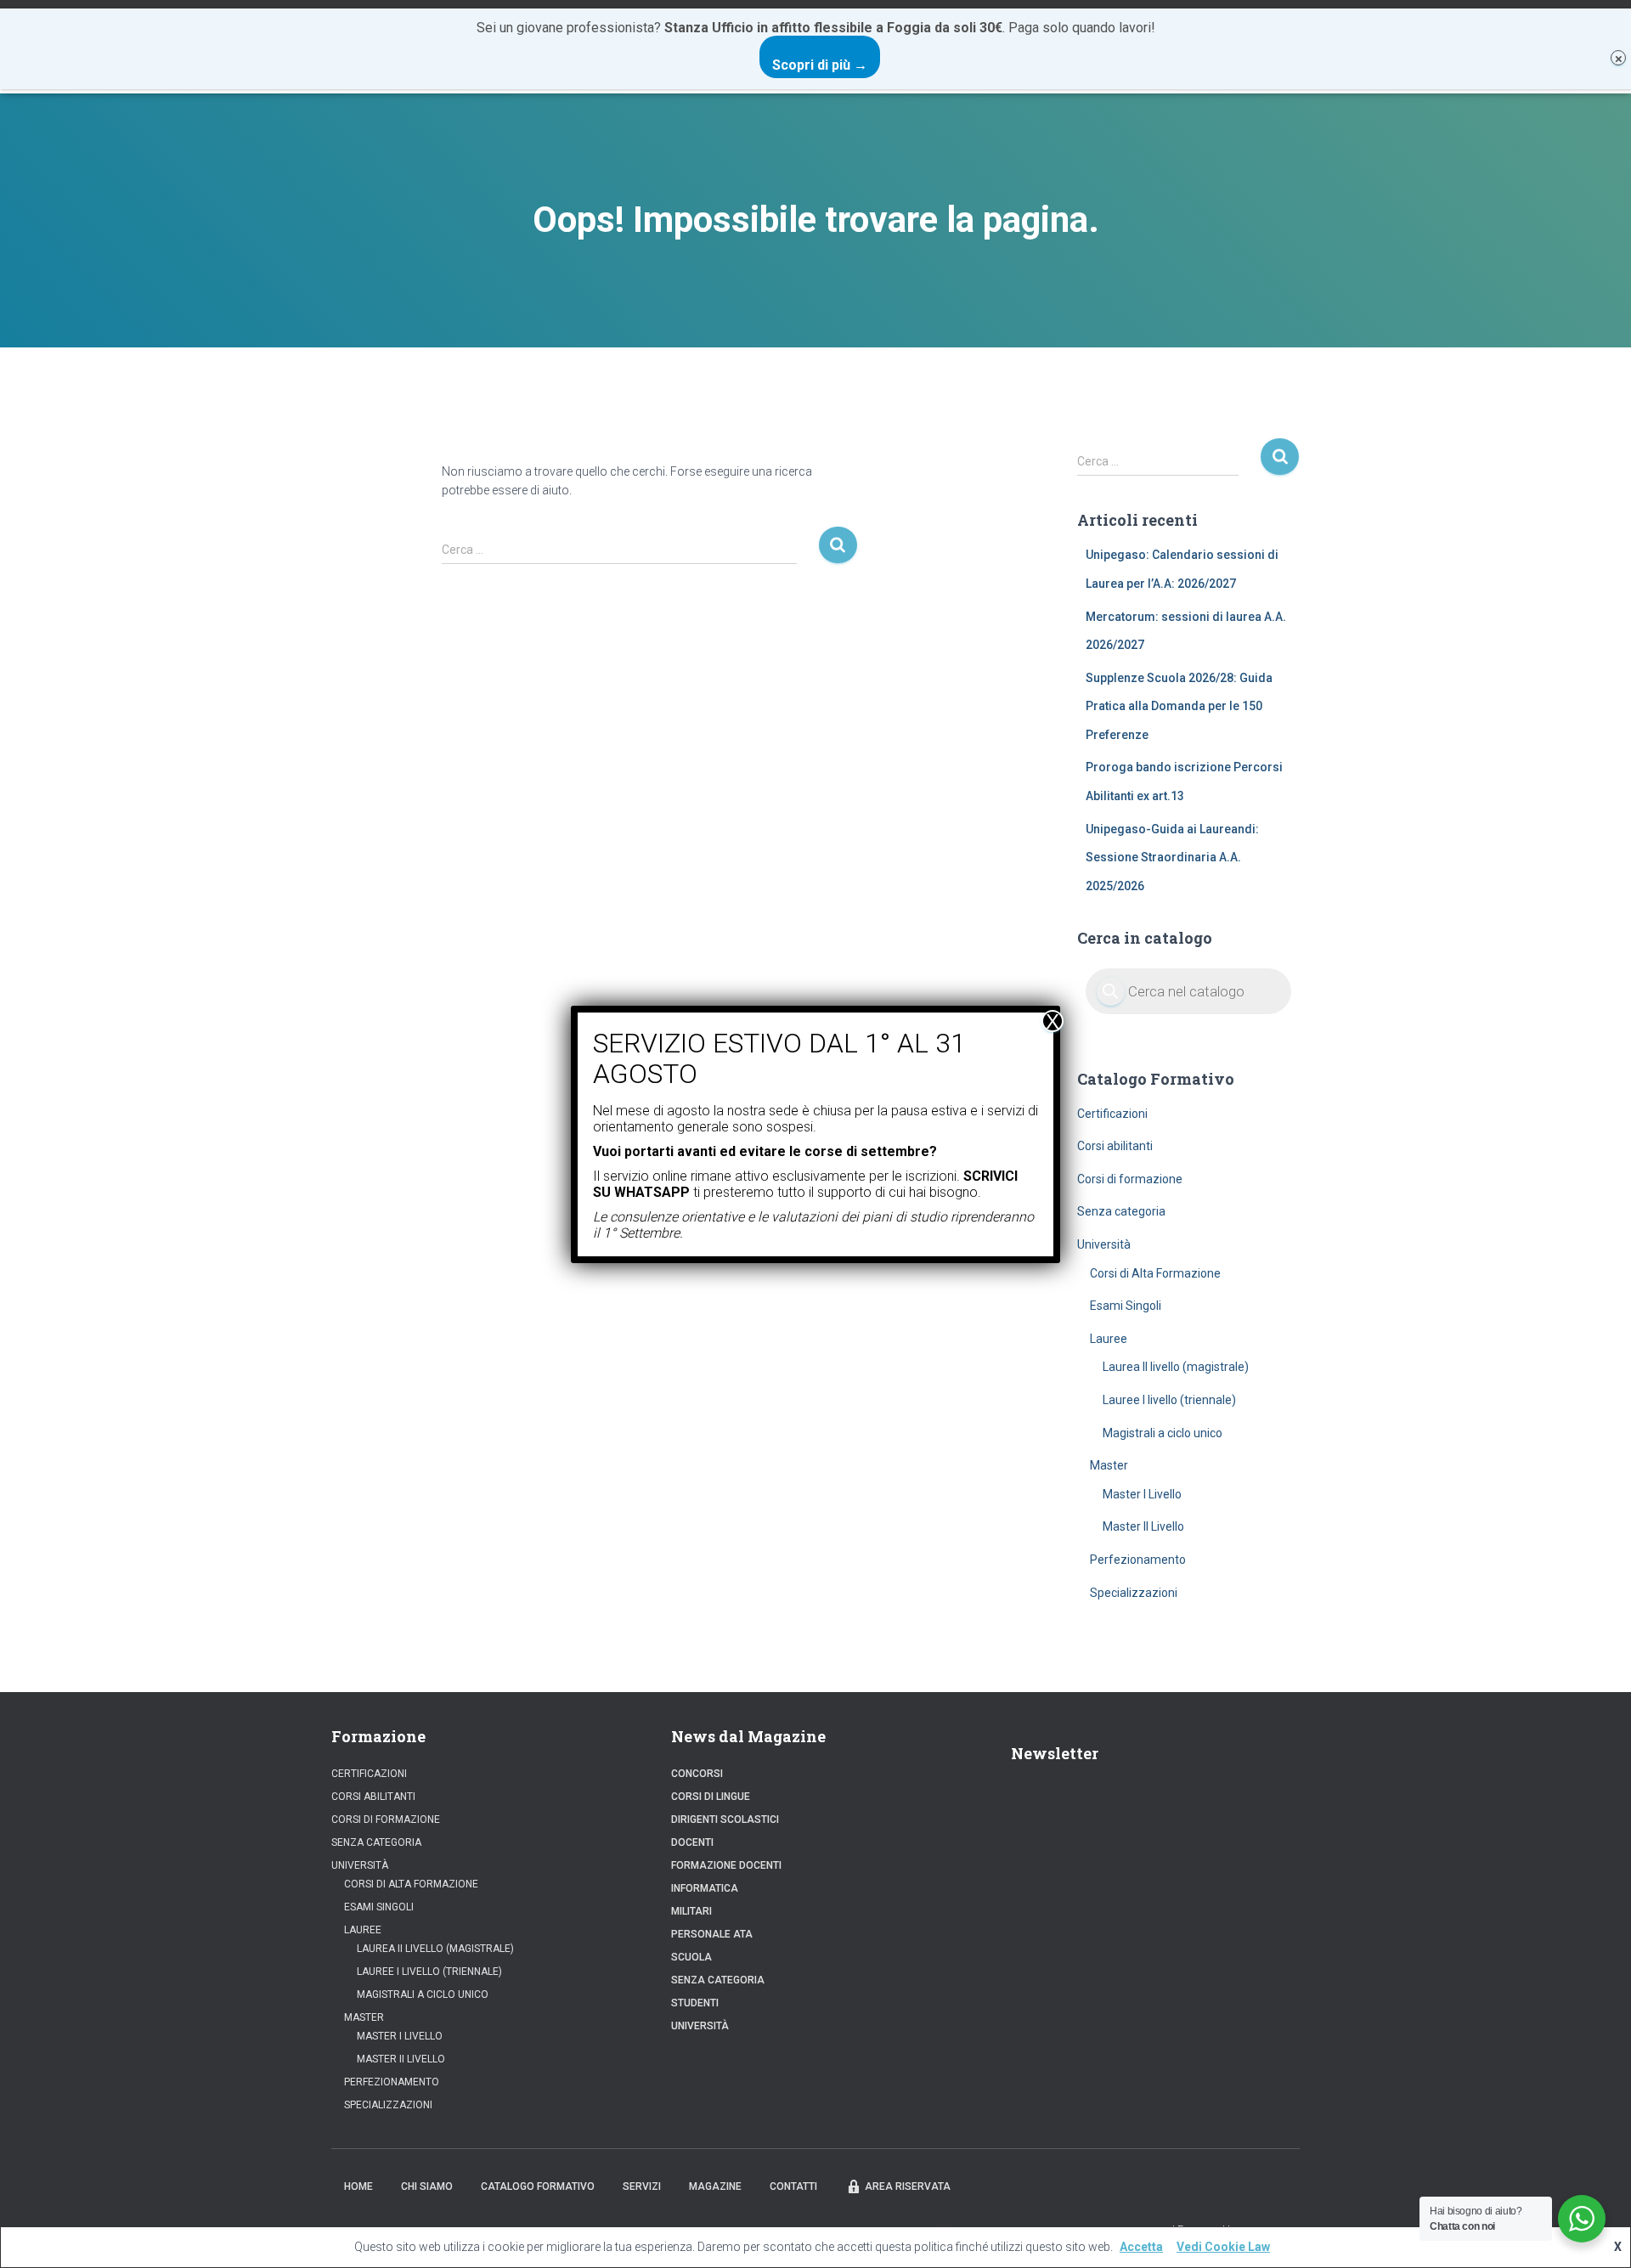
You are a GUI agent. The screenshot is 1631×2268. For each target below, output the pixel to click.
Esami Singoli (1126, 1306)
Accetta (1141, 2247)
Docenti (692, 1842)
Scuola (691, 1957)
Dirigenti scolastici (725, 1819)
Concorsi (697, 1774)
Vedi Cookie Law (1223, 2247)
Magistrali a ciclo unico (1163, 1433)
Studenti (695, 2003)
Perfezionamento (1138, 1560)
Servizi (642, 2186)
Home (358, 2186)
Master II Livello (1143, 1526)
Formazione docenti (726, 1865)
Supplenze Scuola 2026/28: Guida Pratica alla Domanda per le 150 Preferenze (1179, 706)
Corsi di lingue (711, 1797)
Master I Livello (1142, 1494)
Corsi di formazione (1130, 1179)
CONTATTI (793, 2186)
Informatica (705, 1888)
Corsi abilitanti (1115, 1146)
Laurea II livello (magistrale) (1176, 1367)
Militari (691, 1911)
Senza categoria (1121, 1211)
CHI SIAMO (427, 2186)
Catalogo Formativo (538, 2186)
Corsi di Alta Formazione (1155, 1273)
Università (1104, 1244)
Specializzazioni (1134, 1593)
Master (1109, 1465)
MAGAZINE (715, 2186)
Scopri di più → (820, 65)
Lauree (1109, 1339)
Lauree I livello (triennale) (1169, 1400)
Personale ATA (712, 1934)
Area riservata (908, 2186)
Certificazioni (1112, 1114)
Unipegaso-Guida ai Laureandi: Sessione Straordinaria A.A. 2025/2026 (1172, 858)
